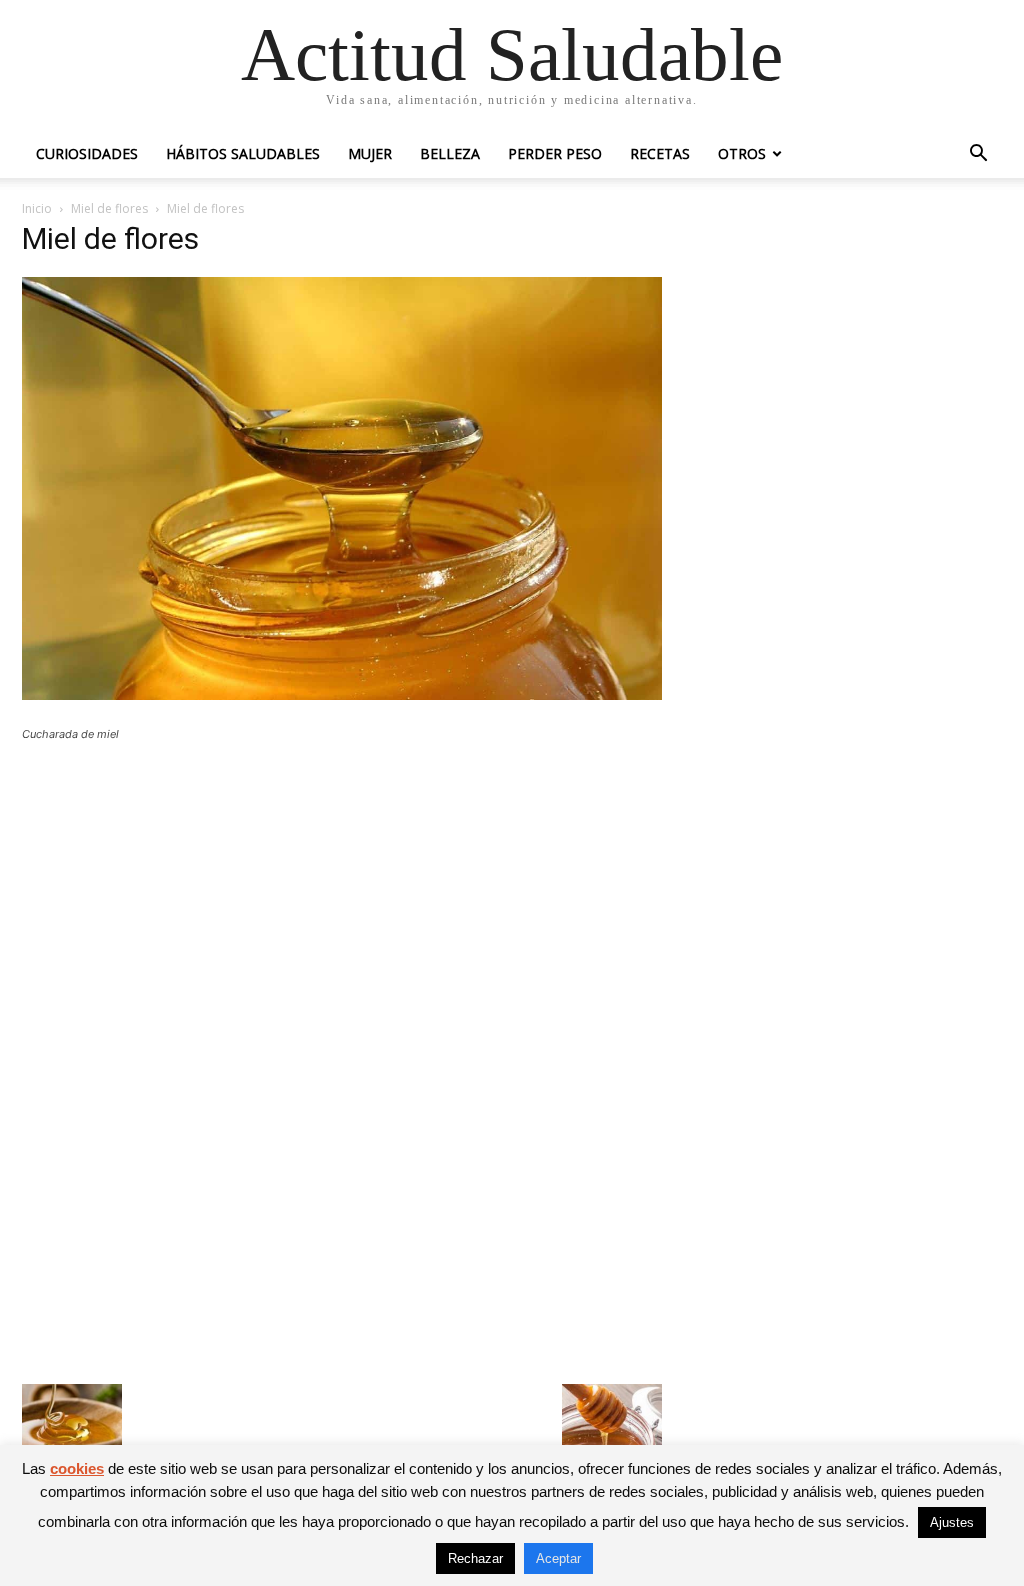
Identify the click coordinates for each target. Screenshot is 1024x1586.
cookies (77, 1468)
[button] (978, 155)
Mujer (370, 153)
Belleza (450, 153)
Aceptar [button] (558, 1558)
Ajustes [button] (952, 1522)
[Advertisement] (342, 904)
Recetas (660, 153)
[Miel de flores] (342, 694)
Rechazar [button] (475, 1558)
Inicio (37, 208)
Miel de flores (109, 208)
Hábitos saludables (243, 153)
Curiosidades (87, 153)
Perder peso (555, 153)
